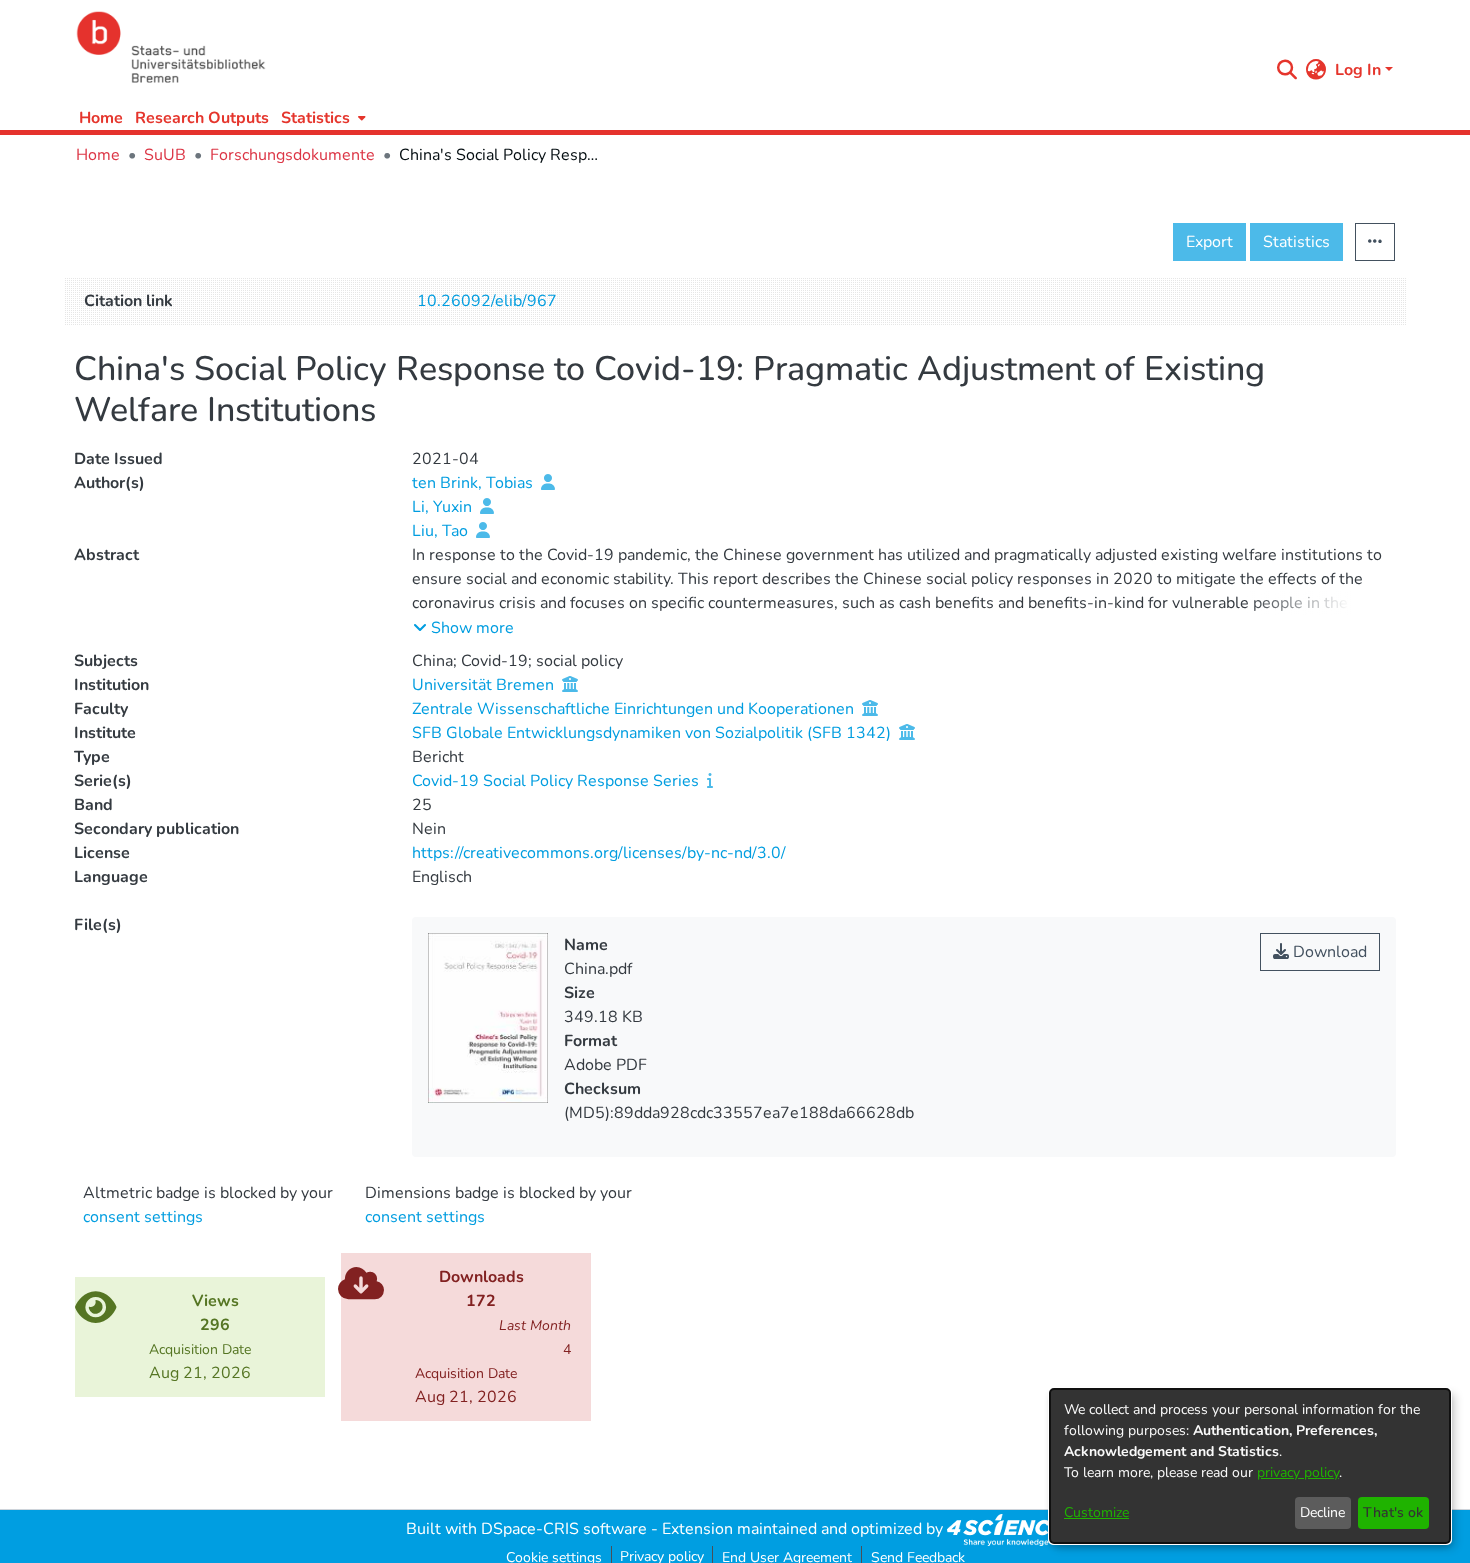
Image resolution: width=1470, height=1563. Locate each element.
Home (101, 118)
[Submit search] (1287, 70)
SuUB (165, 155)
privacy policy (1298, 1472)
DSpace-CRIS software (564, 1529)
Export (1209, 242)
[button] (463, 628)
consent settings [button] (143, 1217)
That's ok (1393, 1512)
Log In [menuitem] (1358, 70)
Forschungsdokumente (292, 155)
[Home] (667, 47)
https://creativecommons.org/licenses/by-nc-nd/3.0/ (599, 853)
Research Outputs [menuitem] (202, 118)
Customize (1096, 1512)
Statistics (1296, 242)
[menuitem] (321, 117)
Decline (1322, 1512)
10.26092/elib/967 (487, 301)
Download (1328, 952)
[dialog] (1250, 1466)
